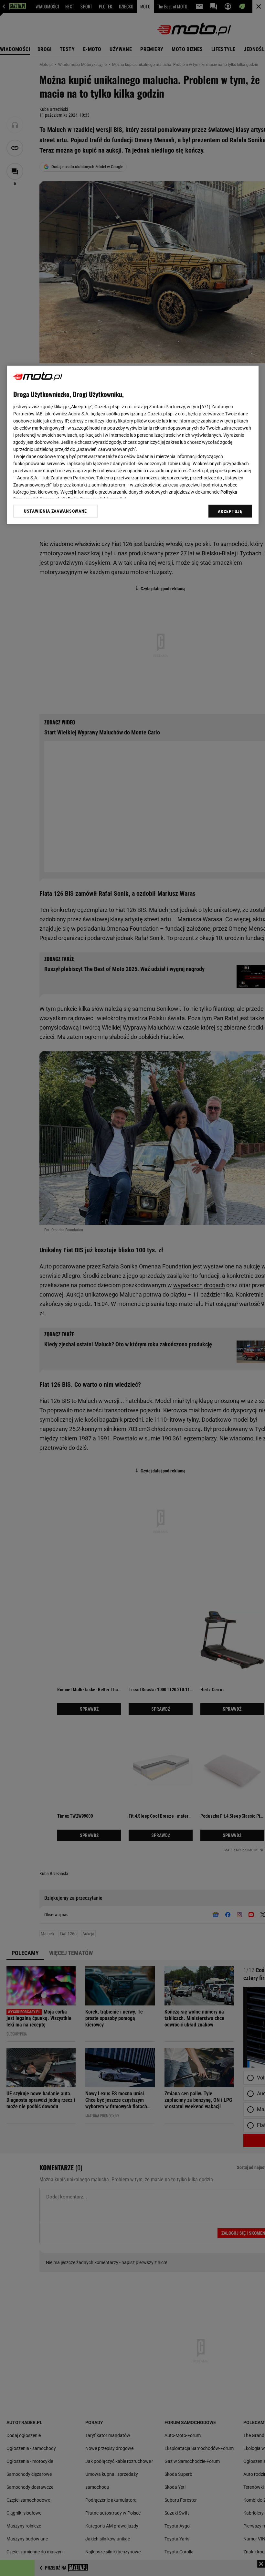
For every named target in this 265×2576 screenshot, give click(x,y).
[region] (133, 445)
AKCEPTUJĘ (230, 512)
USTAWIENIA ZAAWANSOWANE (55, 511)
